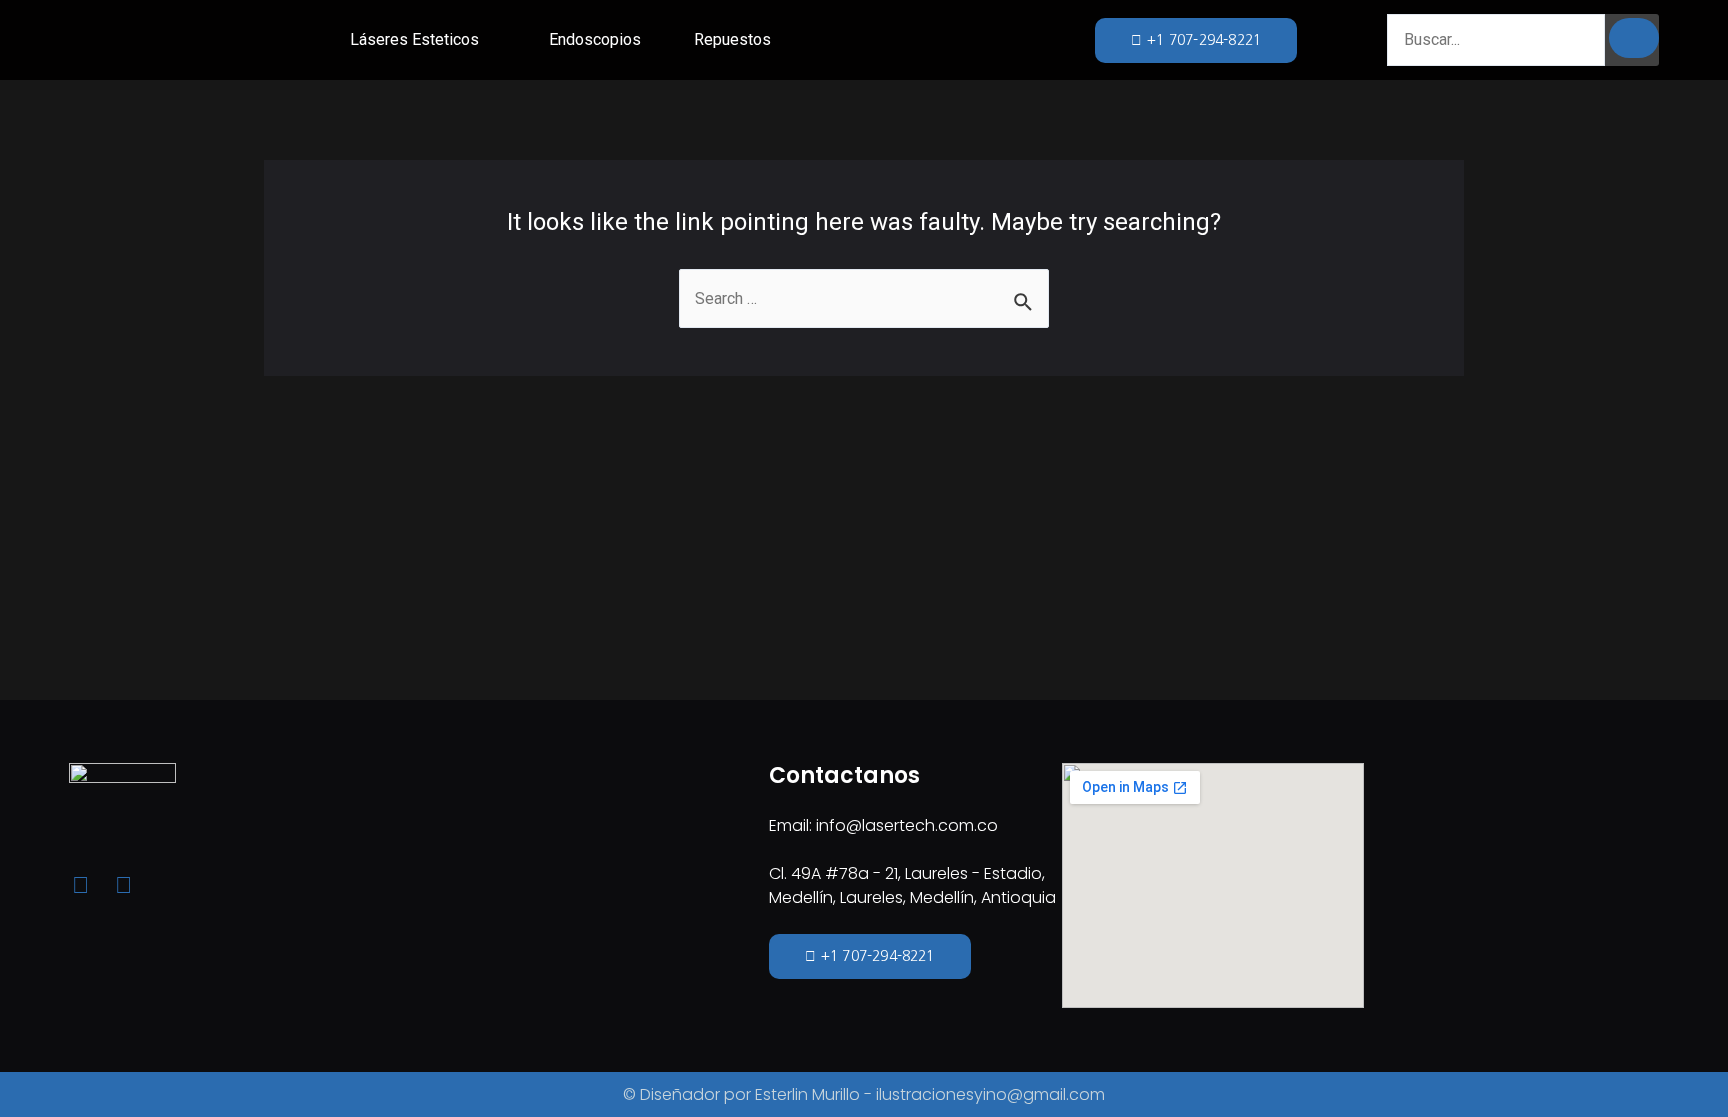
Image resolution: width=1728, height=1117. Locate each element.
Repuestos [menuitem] (732, 39)
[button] (492, 40)
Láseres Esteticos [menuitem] (414, 39)
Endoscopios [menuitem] (595, 39)
